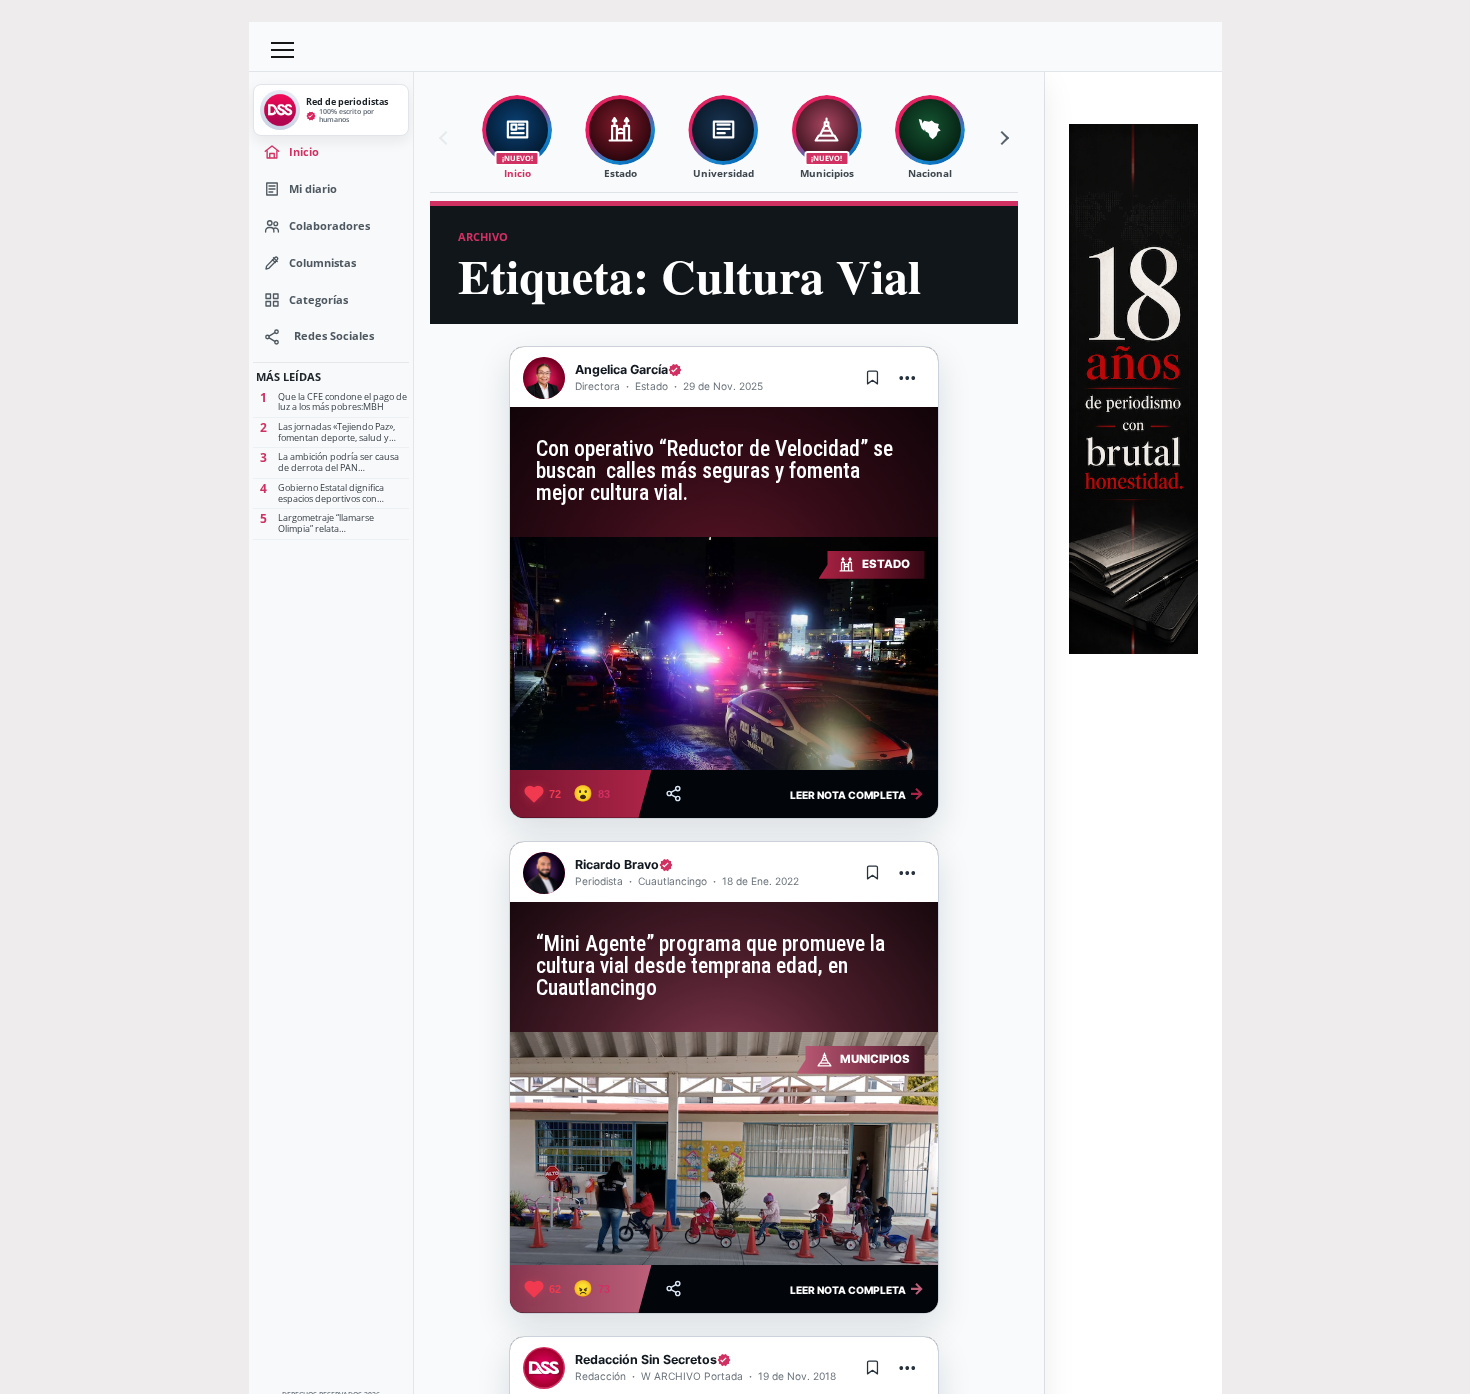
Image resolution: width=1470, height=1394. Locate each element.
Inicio (304, 151)
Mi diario (313, 188)
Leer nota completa (857, 793)
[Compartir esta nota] (673, 793)
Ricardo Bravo (617, 864)
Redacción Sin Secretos (646, 1359)
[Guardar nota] (873, 378)
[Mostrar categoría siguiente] (1002, 138)
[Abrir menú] (283, 50)
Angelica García (621, 369)
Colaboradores (329, 225)
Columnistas (322, 262)
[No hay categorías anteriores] (446, 138)
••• (908, 377)
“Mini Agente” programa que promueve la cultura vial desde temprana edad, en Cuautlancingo (710, 965)
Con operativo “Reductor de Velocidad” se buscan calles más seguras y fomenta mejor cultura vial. (714, 470)
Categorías (318, 299)
